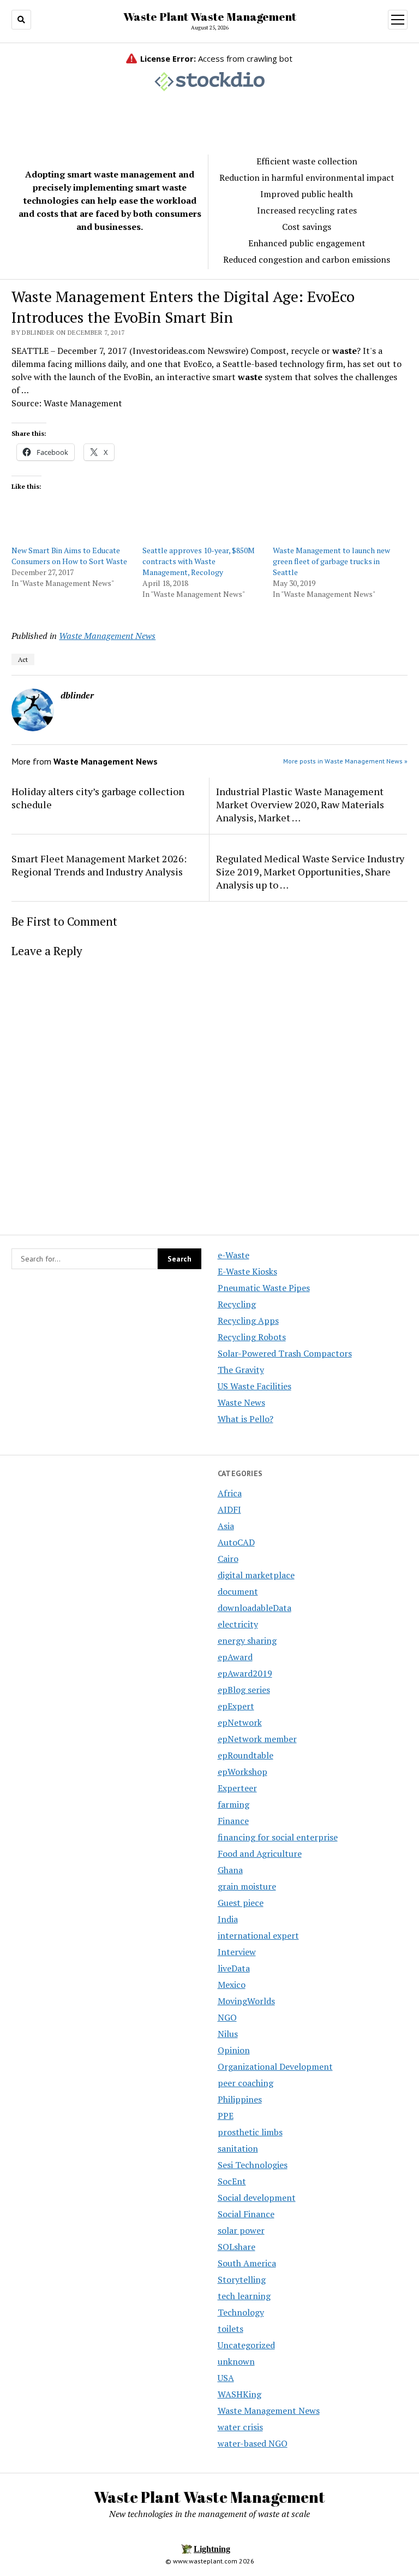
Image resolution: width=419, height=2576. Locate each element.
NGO (227, 2017)
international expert (258, 1935)
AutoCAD (236, 1542)
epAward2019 (245, 1673)
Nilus (228, 2034)
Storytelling (242, 2279)
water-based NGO (253, 2443)
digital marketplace (256, 1575)
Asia (226, 1526)
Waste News (241, 1402)
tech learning (244, 2296)
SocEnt (232, 2181)
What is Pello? (246, 1419)
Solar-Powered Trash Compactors (285, 1353)
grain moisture (247, 1886)
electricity (238, 1624)
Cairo (228, 1559)
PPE (226, 2116)
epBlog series (244, 1690)
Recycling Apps (248, 1320)
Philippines (240, 2099)
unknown (236, 2361)
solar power (241, 2230)
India (228, 1919)
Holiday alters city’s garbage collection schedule (98, 798)
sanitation (238, 2148)
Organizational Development (275, 2066)
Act (23, 659)
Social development (257, 2198)
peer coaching (246, 2083)
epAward (235, 1657)
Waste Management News (107, 636)
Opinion (234, 2050)
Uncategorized (246, 2345)
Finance (233, 1821)
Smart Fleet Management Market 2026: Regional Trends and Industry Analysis (99, 865)
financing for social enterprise (278, 1837)
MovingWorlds (246, 2001)
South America (247, 2263)
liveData (234, 1968)
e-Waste (234, 1255)
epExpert (236, 1706)
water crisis (240, 2427)
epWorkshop (243, 1772)
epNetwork (240, 1722)
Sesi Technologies (253, 2165)
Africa (230, 1493)
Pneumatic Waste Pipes (264, 1288)
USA (226, 2378)
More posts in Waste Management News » (345, 761)
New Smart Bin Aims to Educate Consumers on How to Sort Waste (69, 556)
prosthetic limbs (250, 2132)
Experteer (237, 1788)
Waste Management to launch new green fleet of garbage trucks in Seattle (331, 561)
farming (234, 1804)
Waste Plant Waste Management (210, 16)
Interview (237, 1952)
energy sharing (247, 1641)
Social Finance (246, 2214)
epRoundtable (246, 1755)
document (238, 1591)
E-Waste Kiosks (247, 1271)
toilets (231, 2329)
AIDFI (229, 1509)
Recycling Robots (252, 1337)
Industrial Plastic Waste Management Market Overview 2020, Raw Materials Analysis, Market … (300, 804)
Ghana (230, 1870)
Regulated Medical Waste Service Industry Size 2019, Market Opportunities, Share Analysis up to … (310, 872)
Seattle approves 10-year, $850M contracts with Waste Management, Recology (199, 561)
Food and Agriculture (260, 1853)
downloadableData (255, 1608)
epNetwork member (257, 1739)
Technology (241, 2312)
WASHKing (240, 2394)
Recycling (237, 1304)
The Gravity (241, 1370)
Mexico (232, 1985)
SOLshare (237, 2247)
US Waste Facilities (255, 1386)
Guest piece (241, 1903)
